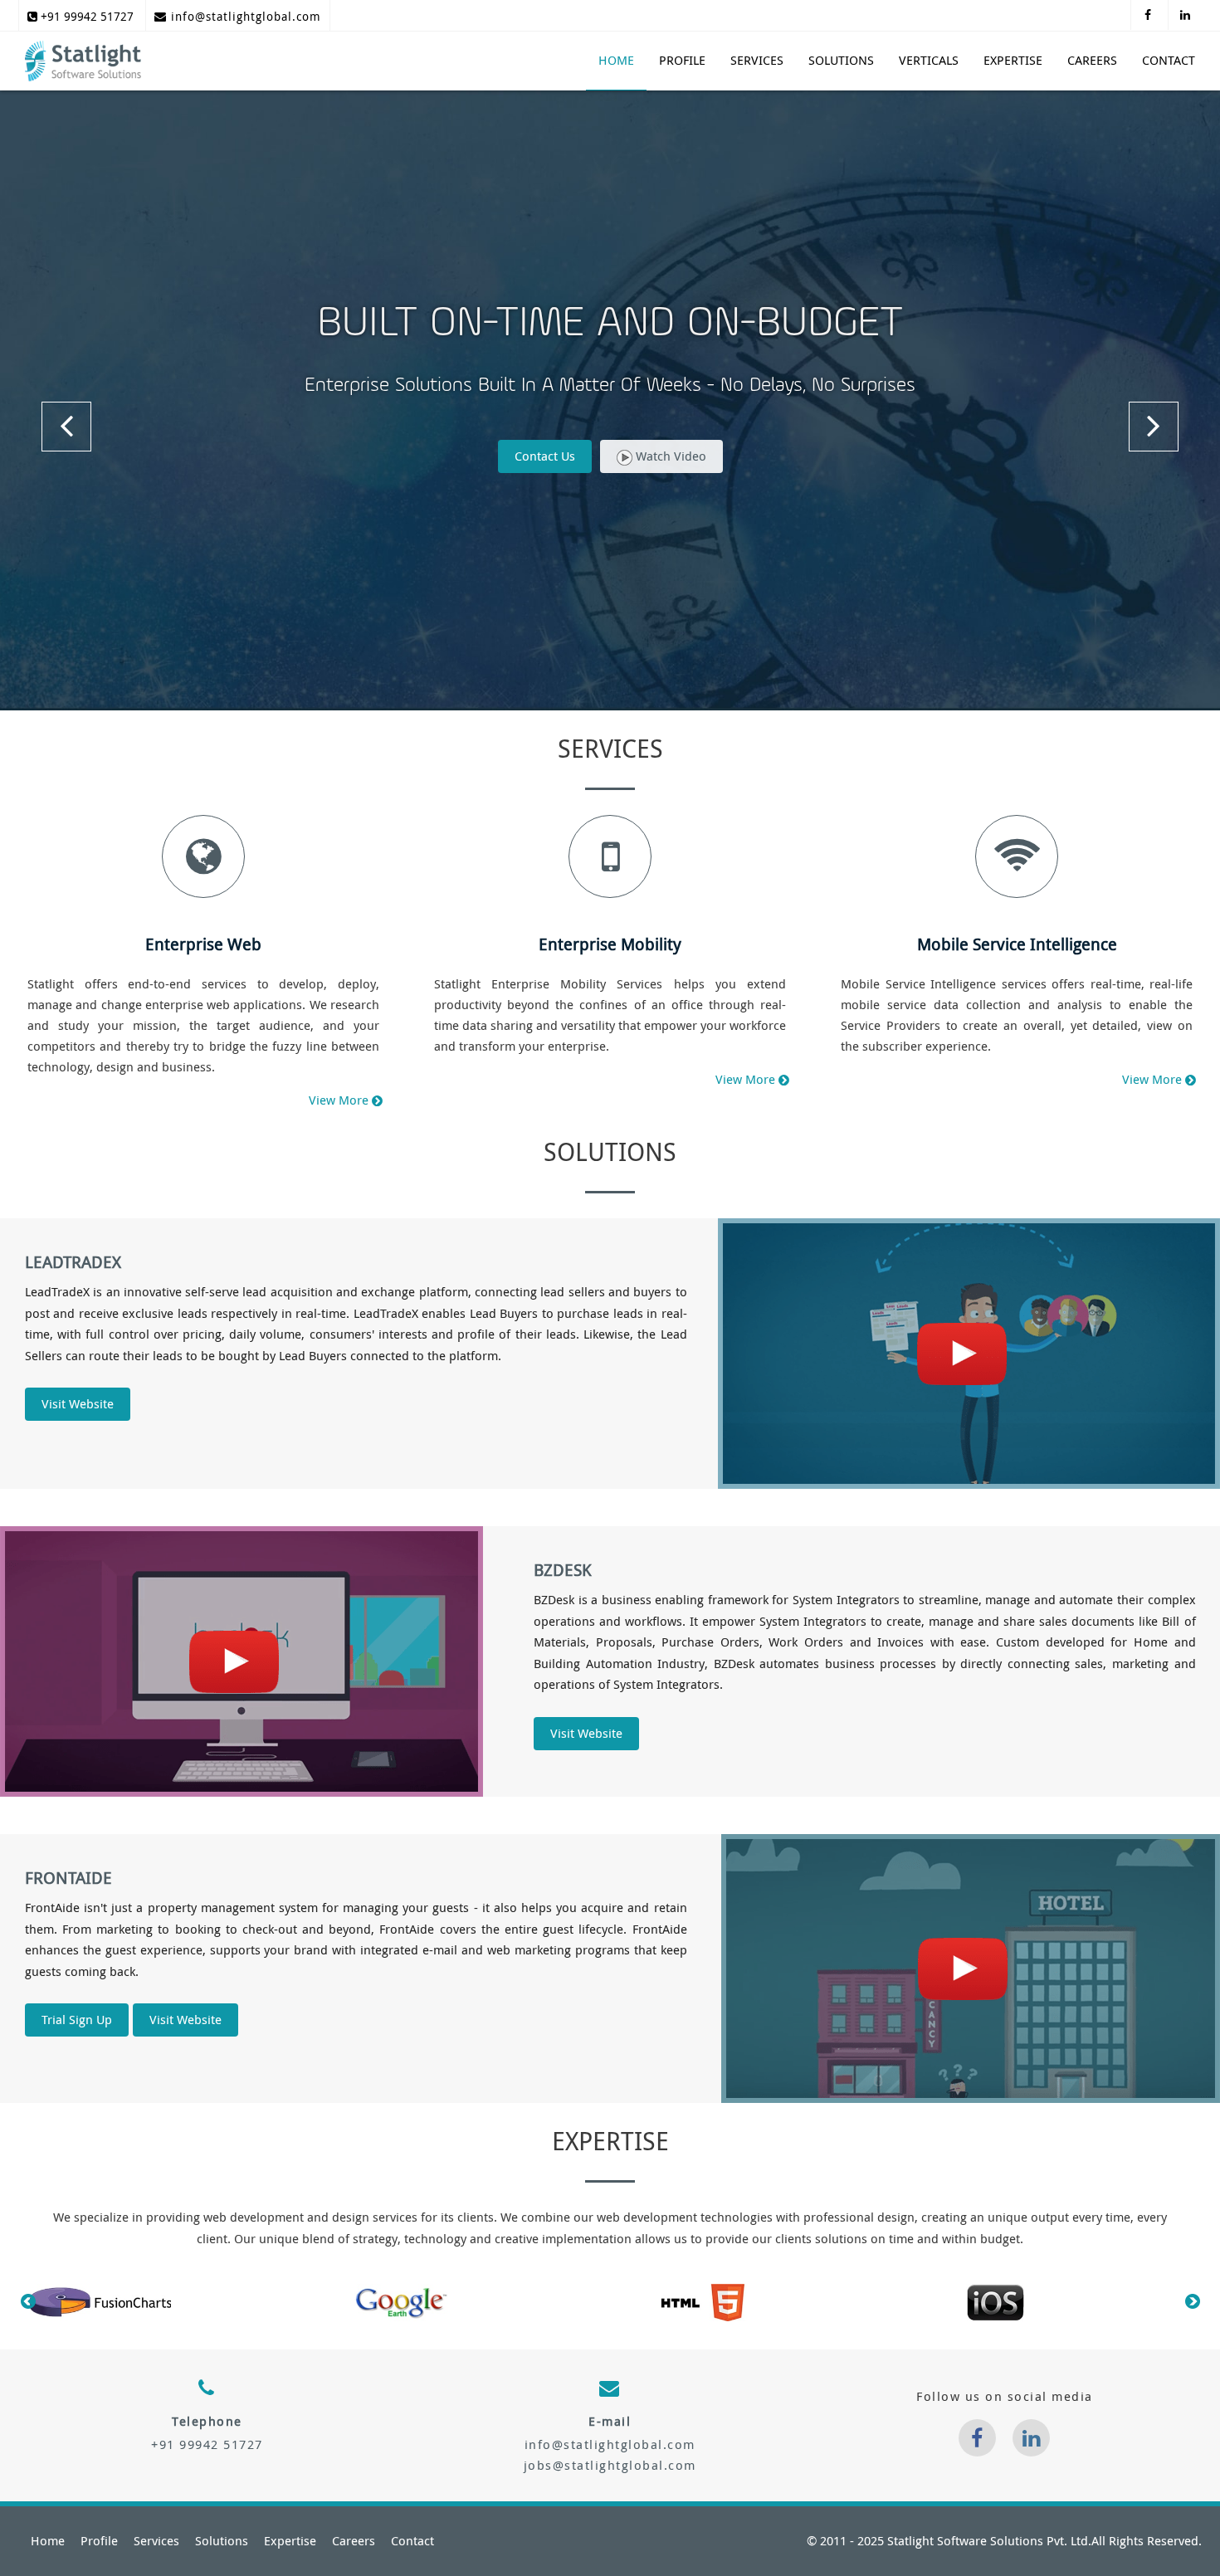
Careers (1092, 61)
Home (616, 61)
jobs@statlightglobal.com (610, 2466)
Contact (1169, 61)
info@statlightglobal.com (244, 15)
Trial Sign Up (77, 2020)
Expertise (1013, 61)
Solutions (841, 61)
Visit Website (78, 1404)
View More (339, 1100)
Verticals (929, 61)
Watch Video (669, 456)
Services (757, 61)
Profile (682, 61)
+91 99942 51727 (85, 15)
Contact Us (545, 456)
